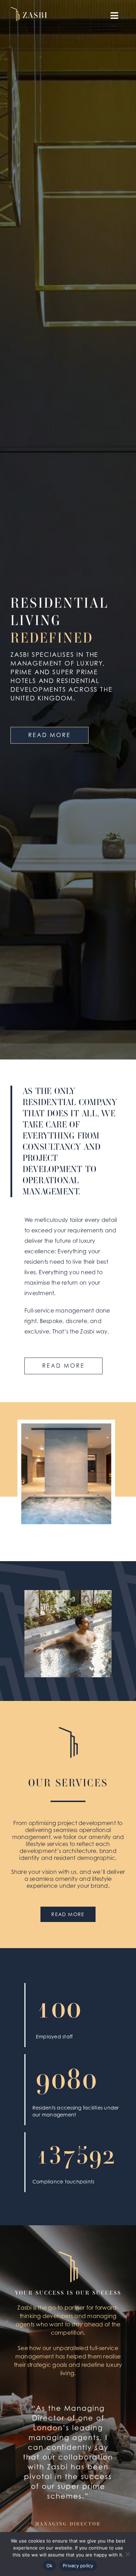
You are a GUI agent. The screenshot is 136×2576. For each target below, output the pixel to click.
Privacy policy (78, 2566)
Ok (50, 2566)
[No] (127, 2554)
